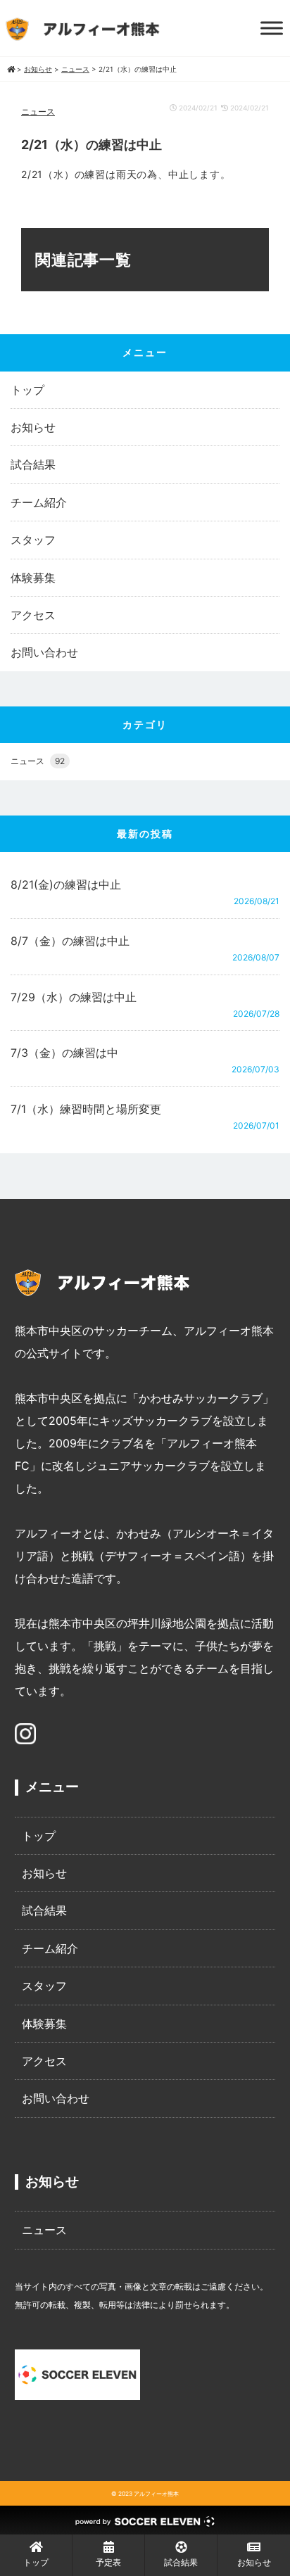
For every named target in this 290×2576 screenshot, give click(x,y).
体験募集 (33, 578)
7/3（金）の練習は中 (64, 1053)
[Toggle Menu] (272, 28)
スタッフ (33, 540)
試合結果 (33, 464)
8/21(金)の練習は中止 (66, 884)
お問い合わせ (44, 652)
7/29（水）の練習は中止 (74, 997)
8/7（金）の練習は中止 (70, 941)
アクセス (33, 615)
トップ (27, 390)
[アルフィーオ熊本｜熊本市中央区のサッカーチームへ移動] (11, 69)
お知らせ (33, 427)
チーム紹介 (39, 502)
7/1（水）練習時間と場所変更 (86, 1109)
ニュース (38, 112)
